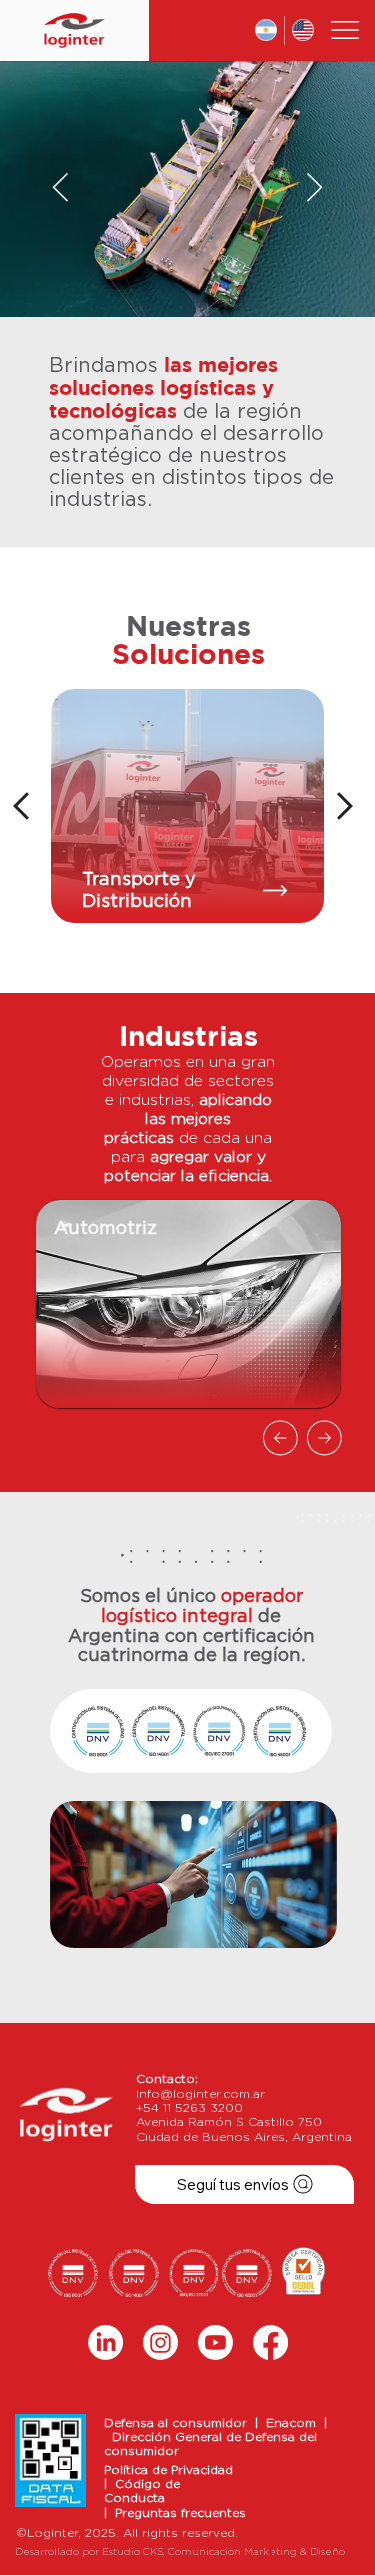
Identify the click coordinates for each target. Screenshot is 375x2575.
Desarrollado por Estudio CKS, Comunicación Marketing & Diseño (180, 2552)
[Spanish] (266, 30)
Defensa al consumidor (179, 2423)
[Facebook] (270, 2342)
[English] (303, 30)
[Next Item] (314, 188)
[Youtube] (215, 2342)
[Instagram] (160, 2342)
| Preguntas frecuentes (175, 2513)
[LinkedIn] (105, 2342)
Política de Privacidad (168, 2470)
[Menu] (346, 30)
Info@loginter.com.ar (200, 2094)
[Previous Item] (60, 188)
